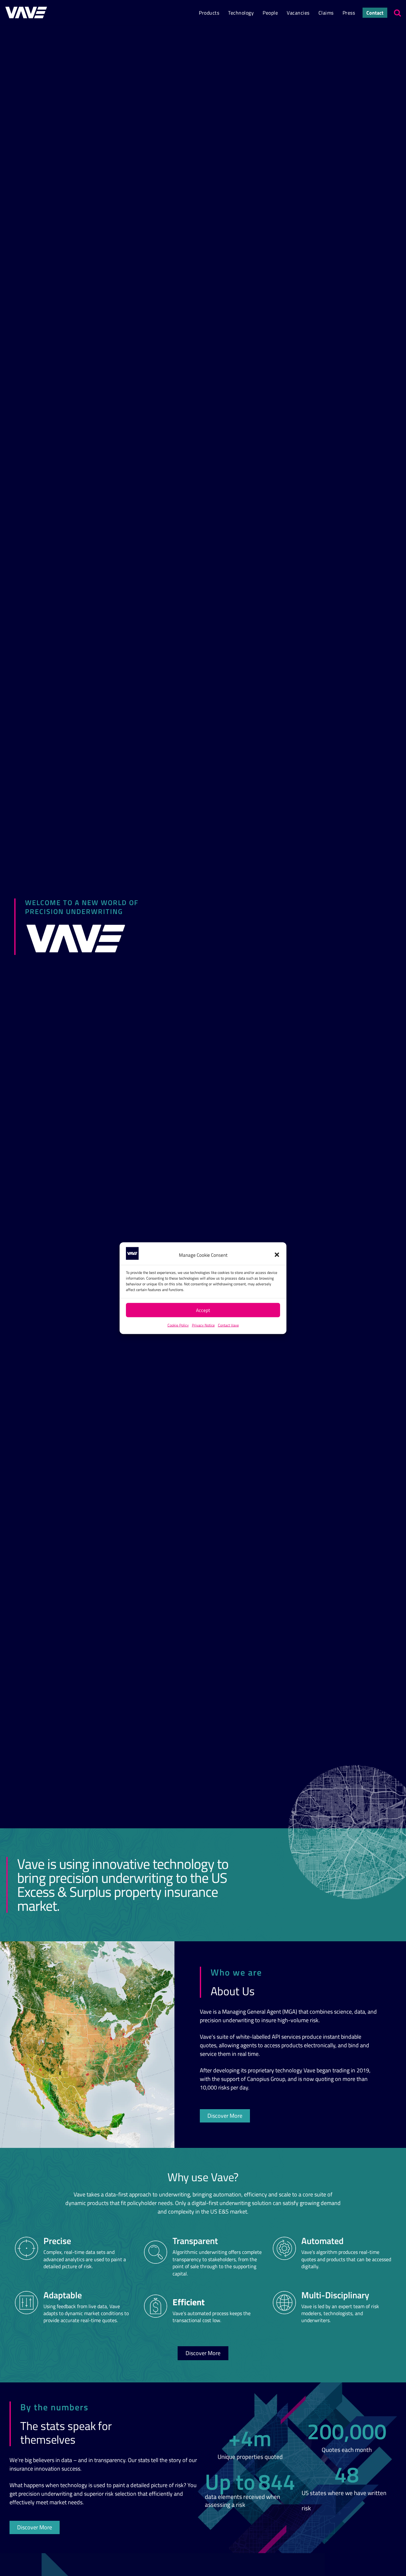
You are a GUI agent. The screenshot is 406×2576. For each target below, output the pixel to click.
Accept (203, 1310)
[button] (277, 1255)
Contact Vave (228, 1325)
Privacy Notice (203, 1325)
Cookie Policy (178, 1325)
